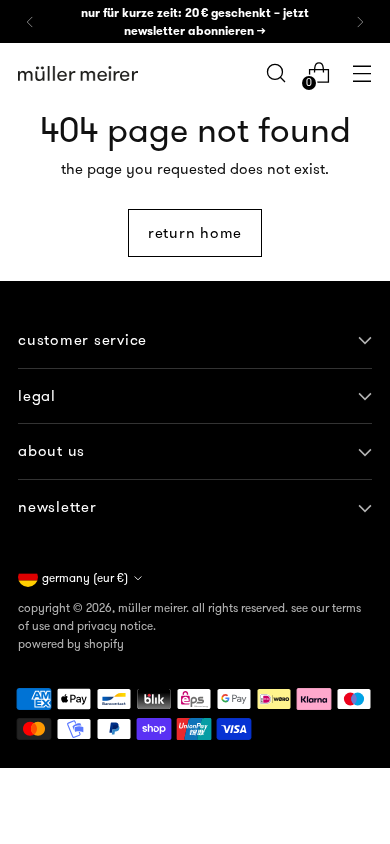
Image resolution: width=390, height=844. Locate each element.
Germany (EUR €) (85, 577)
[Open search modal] (275, 73)
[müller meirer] (78, 74)
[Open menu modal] (361, 73)
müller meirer (152, 607)
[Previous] (30, 21)
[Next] (360, 21)
